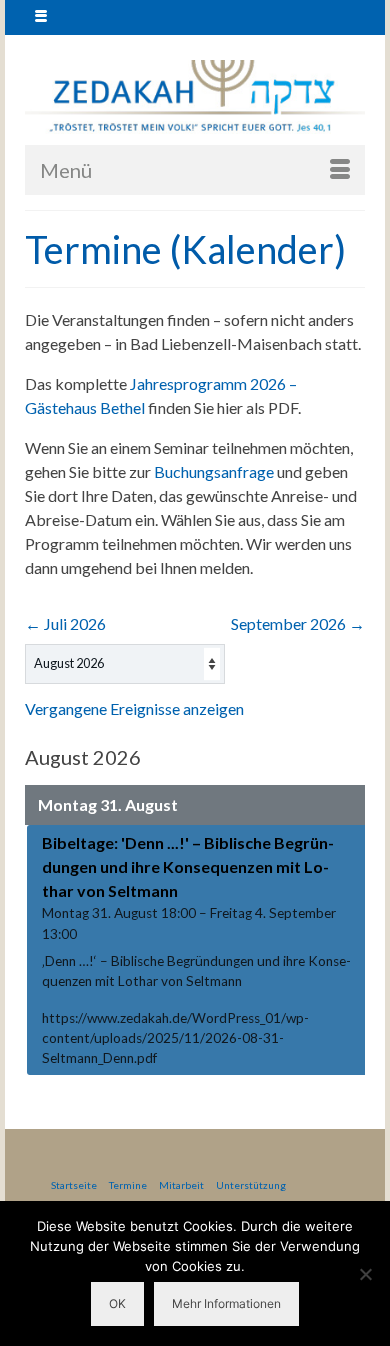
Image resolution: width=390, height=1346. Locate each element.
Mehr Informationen (226, 1303)
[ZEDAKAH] (195, 97)
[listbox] (125, 664)
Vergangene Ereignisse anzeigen (134, 708)
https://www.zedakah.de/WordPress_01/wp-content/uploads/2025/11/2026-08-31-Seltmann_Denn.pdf (175, 1038)
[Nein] (365, 1274)
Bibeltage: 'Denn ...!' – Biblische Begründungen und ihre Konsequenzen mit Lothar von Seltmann (188, 866)
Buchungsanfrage (214, 471)
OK (117, 1303)
